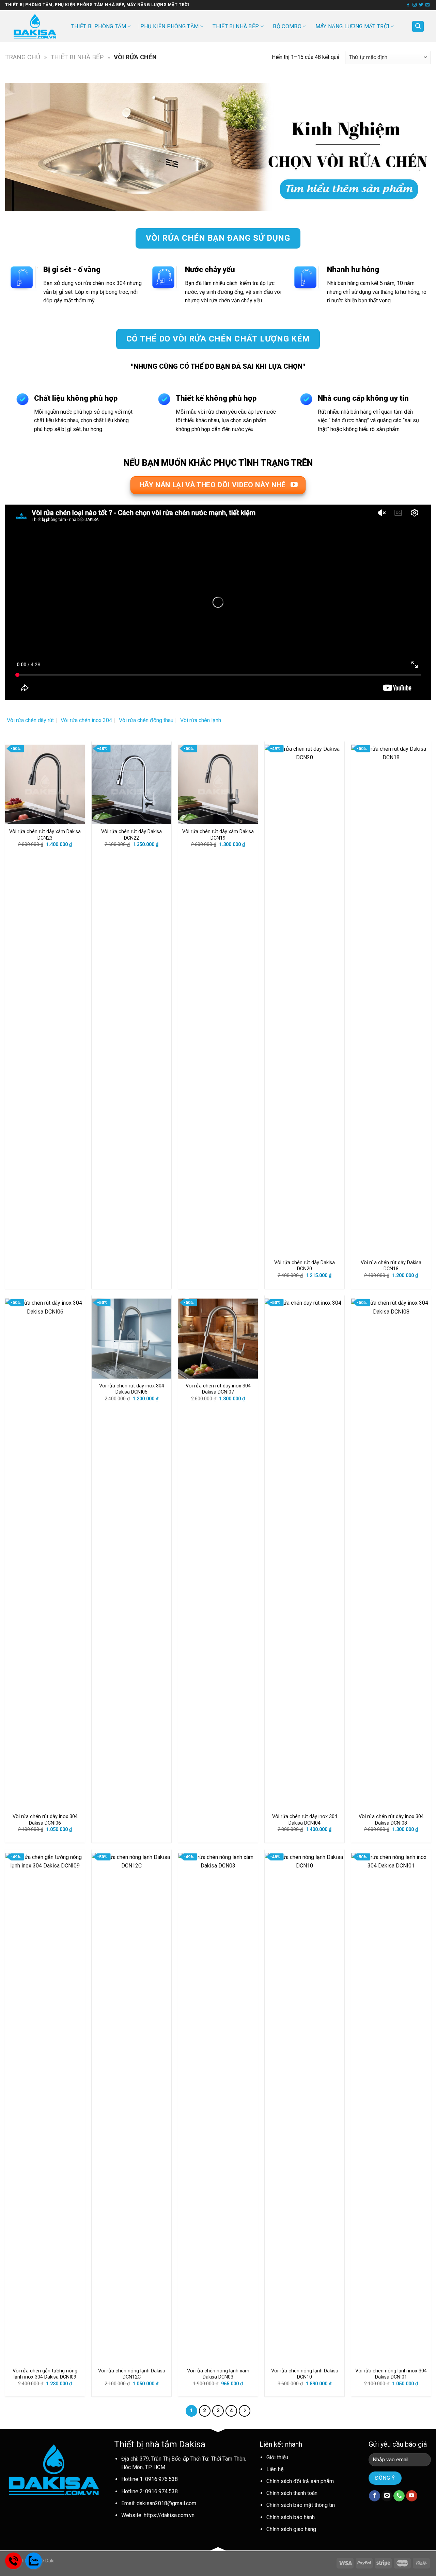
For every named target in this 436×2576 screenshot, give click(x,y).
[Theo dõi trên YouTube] (412, 2496)
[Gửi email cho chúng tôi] (427, 5)
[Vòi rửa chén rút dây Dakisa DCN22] (131, 784)
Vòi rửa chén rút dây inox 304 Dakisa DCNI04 (305, 1820)
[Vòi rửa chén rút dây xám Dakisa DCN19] (218, 784)
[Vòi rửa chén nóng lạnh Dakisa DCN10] (305, 2108)
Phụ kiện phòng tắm (170, 26)
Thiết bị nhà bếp (236, 26)
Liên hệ (275, 2469)
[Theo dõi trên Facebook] (408, 5)
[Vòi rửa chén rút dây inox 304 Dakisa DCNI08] (391, 1554)
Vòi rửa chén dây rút (30, 720)
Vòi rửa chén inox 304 (86, 720)
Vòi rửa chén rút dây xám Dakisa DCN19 (218, 835)
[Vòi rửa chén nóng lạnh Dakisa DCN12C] (131, 2108)
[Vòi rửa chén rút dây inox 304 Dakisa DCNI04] (305, 1554)
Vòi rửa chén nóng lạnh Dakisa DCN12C (132, 2374)
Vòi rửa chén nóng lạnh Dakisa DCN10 (305, 2374)
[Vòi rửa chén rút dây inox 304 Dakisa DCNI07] (218, 1338)
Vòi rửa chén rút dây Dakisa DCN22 (131, 835)
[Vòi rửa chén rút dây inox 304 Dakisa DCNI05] (131, 1338)
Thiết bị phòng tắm (99, 26)
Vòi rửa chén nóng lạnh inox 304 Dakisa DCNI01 (391, 2374)
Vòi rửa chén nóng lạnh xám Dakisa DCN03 (218, 2374)
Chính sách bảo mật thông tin (301, 2505)
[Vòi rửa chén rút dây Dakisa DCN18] (391, 1000)
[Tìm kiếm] (418, 26)
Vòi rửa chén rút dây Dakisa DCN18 (391, 1266)
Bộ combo (287, 26)
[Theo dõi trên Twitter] (421, 5)
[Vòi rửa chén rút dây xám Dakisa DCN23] (45, 784)
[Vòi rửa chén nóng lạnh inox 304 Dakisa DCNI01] (391, 2108)
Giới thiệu (277, 2457)
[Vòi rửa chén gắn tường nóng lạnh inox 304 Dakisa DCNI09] (45, 2108)
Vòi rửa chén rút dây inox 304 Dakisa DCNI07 (218, 1389)
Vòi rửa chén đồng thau (146, 720)
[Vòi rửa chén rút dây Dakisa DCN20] (305, 1000)
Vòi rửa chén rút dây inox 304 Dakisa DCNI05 (132, 1389)
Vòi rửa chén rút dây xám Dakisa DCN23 (45, 835)
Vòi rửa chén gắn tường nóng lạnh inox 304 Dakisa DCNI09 (45, 2374)
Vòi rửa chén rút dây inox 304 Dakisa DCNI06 (45, 1820)
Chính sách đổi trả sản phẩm (300, 2481)
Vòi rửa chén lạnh (201, 720)
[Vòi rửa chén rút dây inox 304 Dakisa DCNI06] (45, 1554)
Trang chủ (23, 57)
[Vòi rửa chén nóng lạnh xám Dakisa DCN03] (218, 2108)
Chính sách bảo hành (291, 2517)
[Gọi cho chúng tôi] (399, 2496)
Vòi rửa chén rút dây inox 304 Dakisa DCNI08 (391, 1820)
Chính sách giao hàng (291, 2529)
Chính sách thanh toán (292, 2493)
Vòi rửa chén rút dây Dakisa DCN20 (305, 1266)
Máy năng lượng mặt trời (352, 26)
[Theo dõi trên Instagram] (415, 5)
